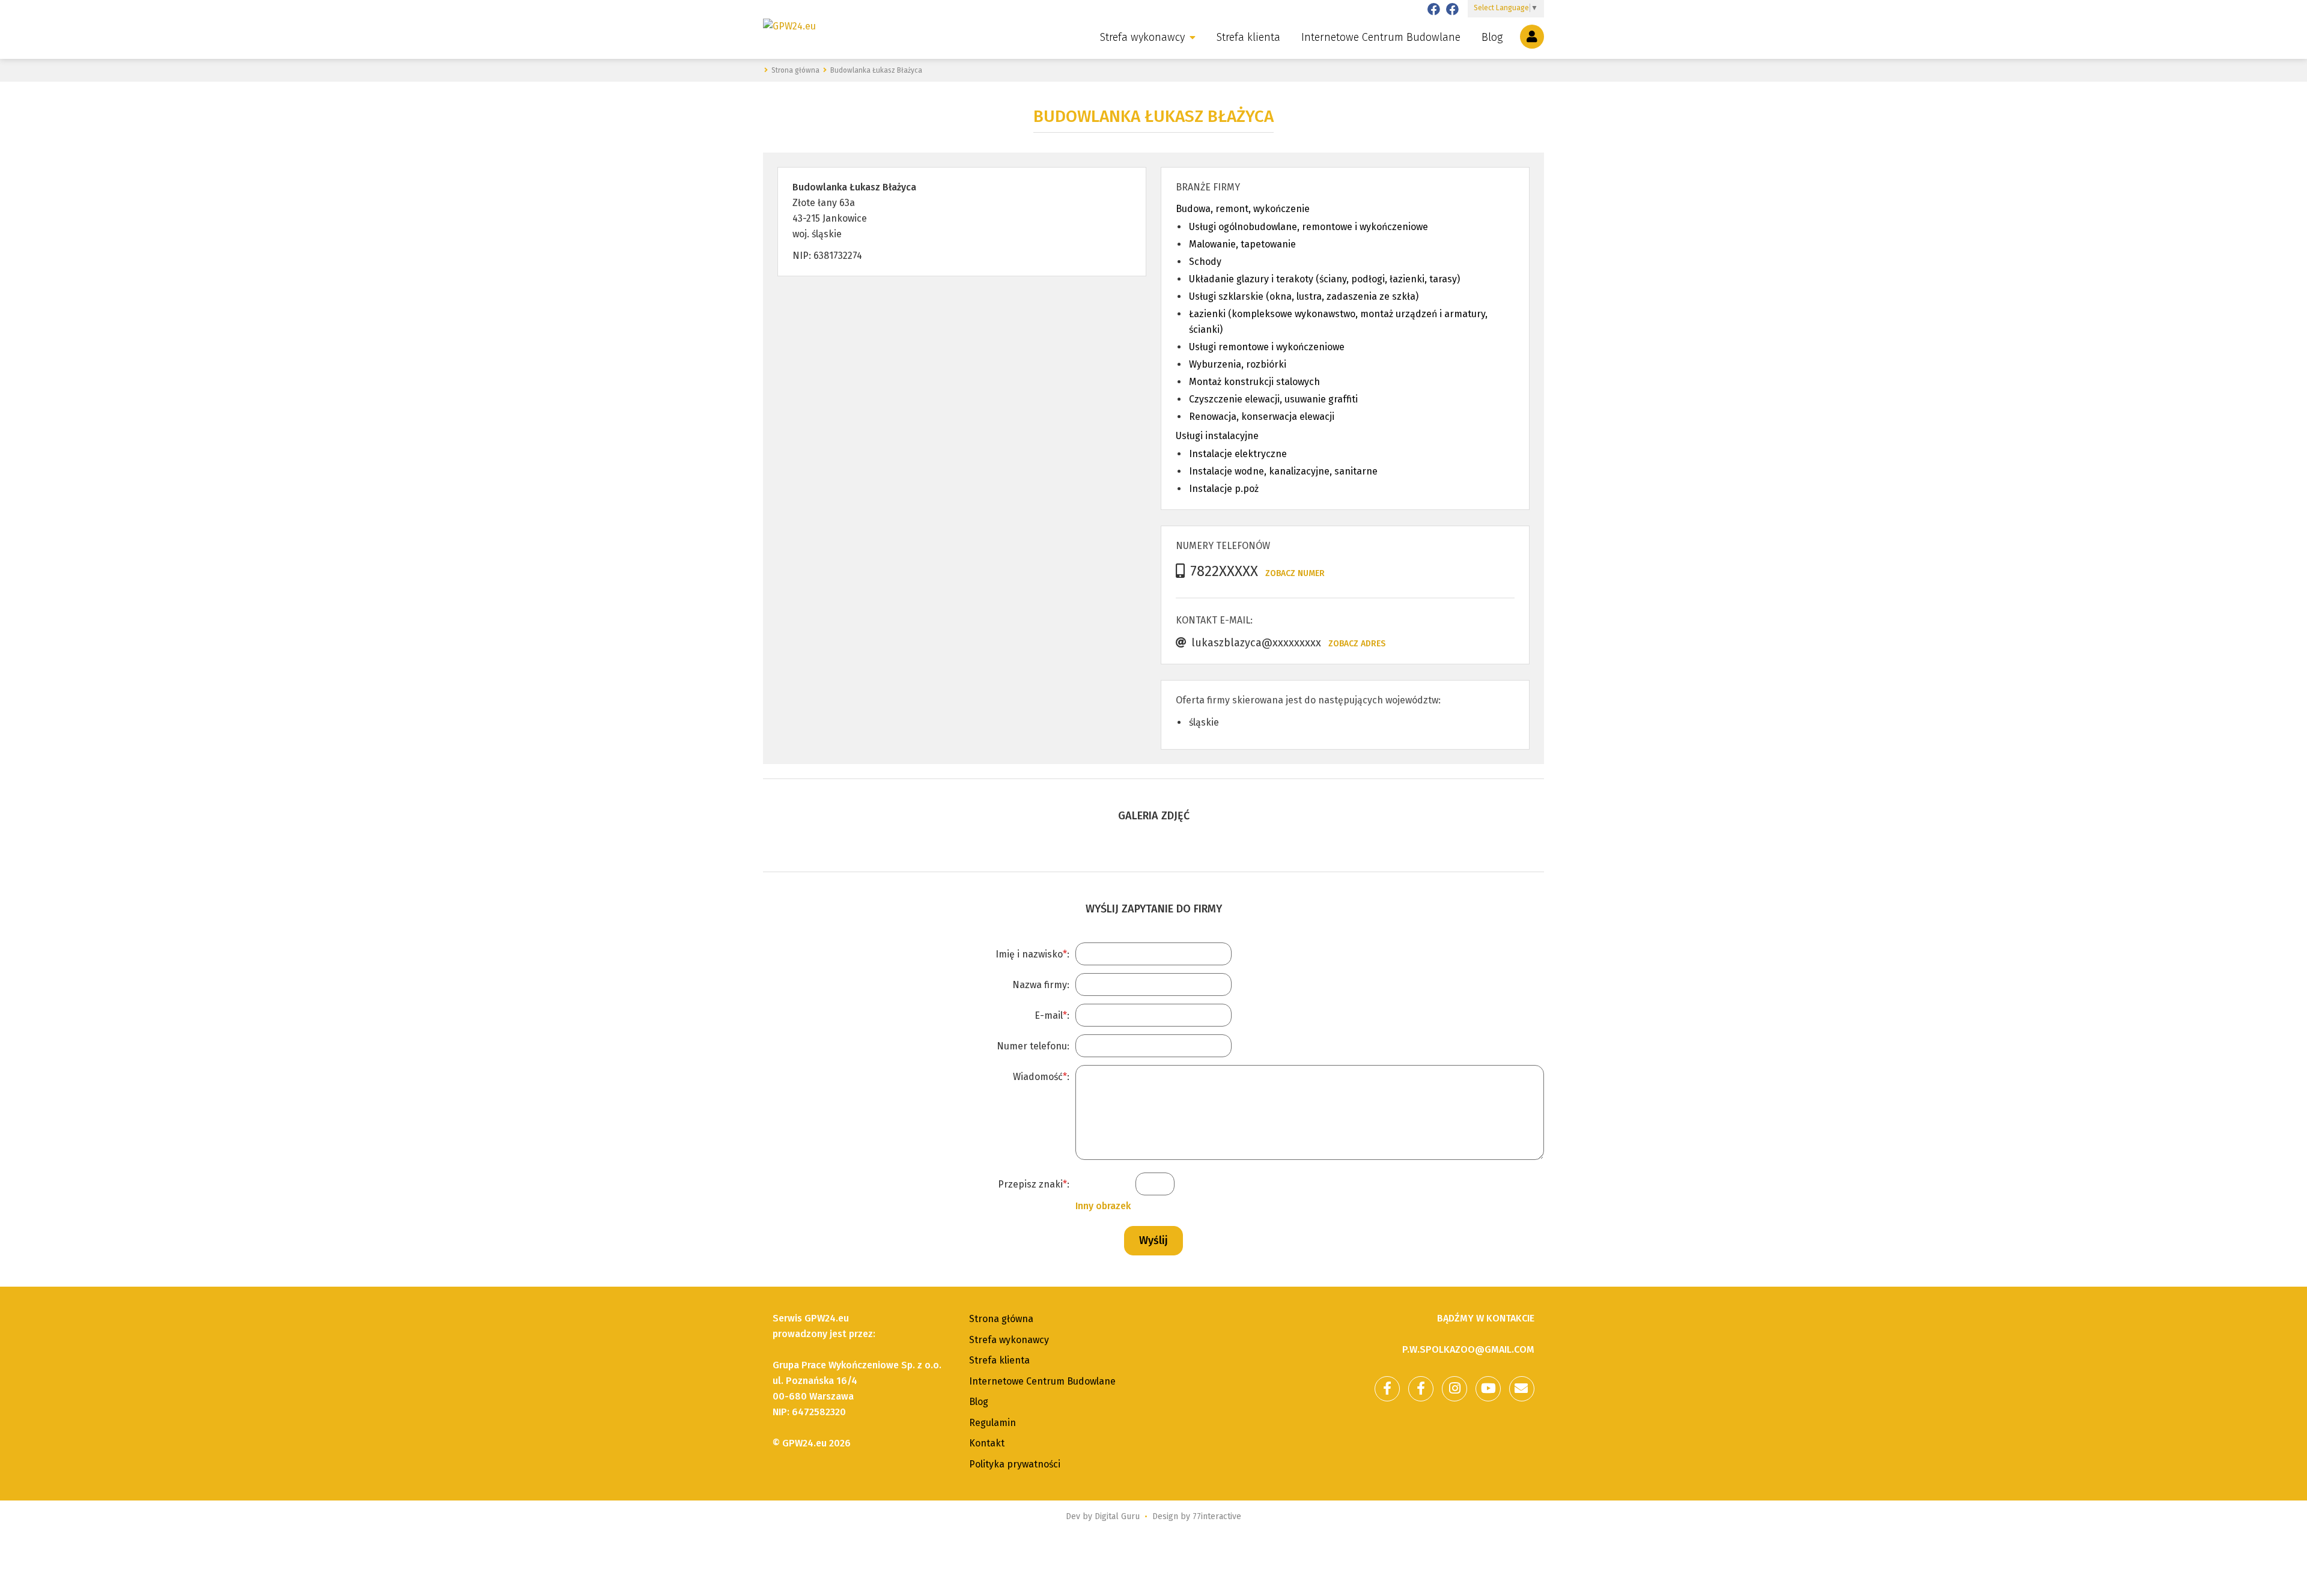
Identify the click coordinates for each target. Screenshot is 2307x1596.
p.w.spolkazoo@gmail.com (1468, 1349)
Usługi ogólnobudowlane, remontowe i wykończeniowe (1309, 227)
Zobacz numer (1295, 573)
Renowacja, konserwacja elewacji (1262, 417)
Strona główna (1001, 1319)
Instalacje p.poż (1224, 489)
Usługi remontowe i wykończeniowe (1267, 347)
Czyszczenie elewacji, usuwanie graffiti (1273, 399)
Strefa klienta (1248, 37)
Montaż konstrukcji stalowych (1254, 382)
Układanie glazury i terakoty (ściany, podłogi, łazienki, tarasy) (1324, 279)
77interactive (1217, 1516)
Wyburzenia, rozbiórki (1238, 364)
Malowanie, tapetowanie (1242, 244)
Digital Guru (1117, 1516)
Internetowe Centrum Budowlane (1381, 37)
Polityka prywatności (1015, 1464)
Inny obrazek (1103, 1206)
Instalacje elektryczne (1238, 454)
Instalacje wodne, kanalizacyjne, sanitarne (1283, 471)
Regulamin (992, 1423)
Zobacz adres (1357, 644)
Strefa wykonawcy (1142, 37)
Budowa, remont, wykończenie (1243, 209)
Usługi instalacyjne (1217, 436)
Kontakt (987, 1443)
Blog (1492, 37)
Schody (1205, 262)
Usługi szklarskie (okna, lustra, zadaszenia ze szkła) (1304, 296)
